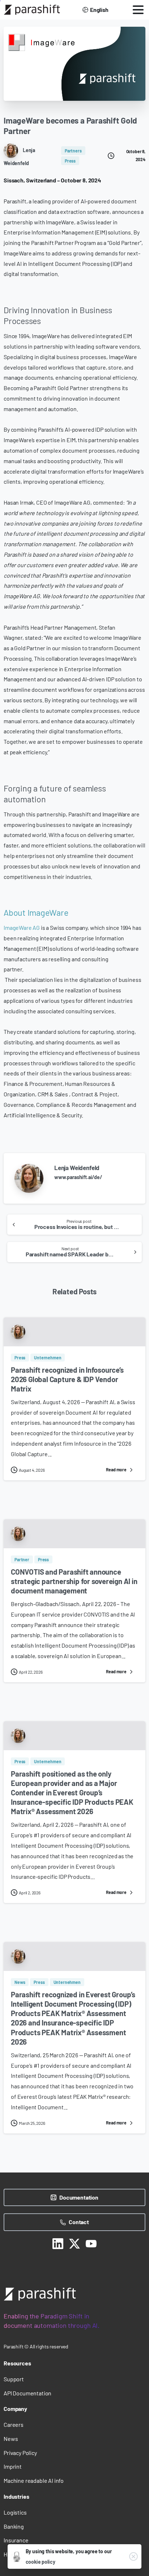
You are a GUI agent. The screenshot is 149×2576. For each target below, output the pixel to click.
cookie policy (41, 2562)
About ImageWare (36, 912)
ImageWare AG (22, 927)
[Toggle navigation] (138, 10)
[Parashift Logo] (40, 2294)
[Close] (133, 2556)
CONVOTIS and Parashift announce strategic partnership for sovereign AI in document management (74, 1581)
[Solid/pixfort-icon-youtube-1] (91, 2243)
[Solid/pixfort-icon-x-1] (74, 2243)
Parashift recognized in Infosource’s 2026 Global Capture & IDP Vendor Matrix (67, 1379)
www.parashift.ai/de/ (78, 1177)
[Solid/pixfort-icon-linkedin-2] (58, 2243)
